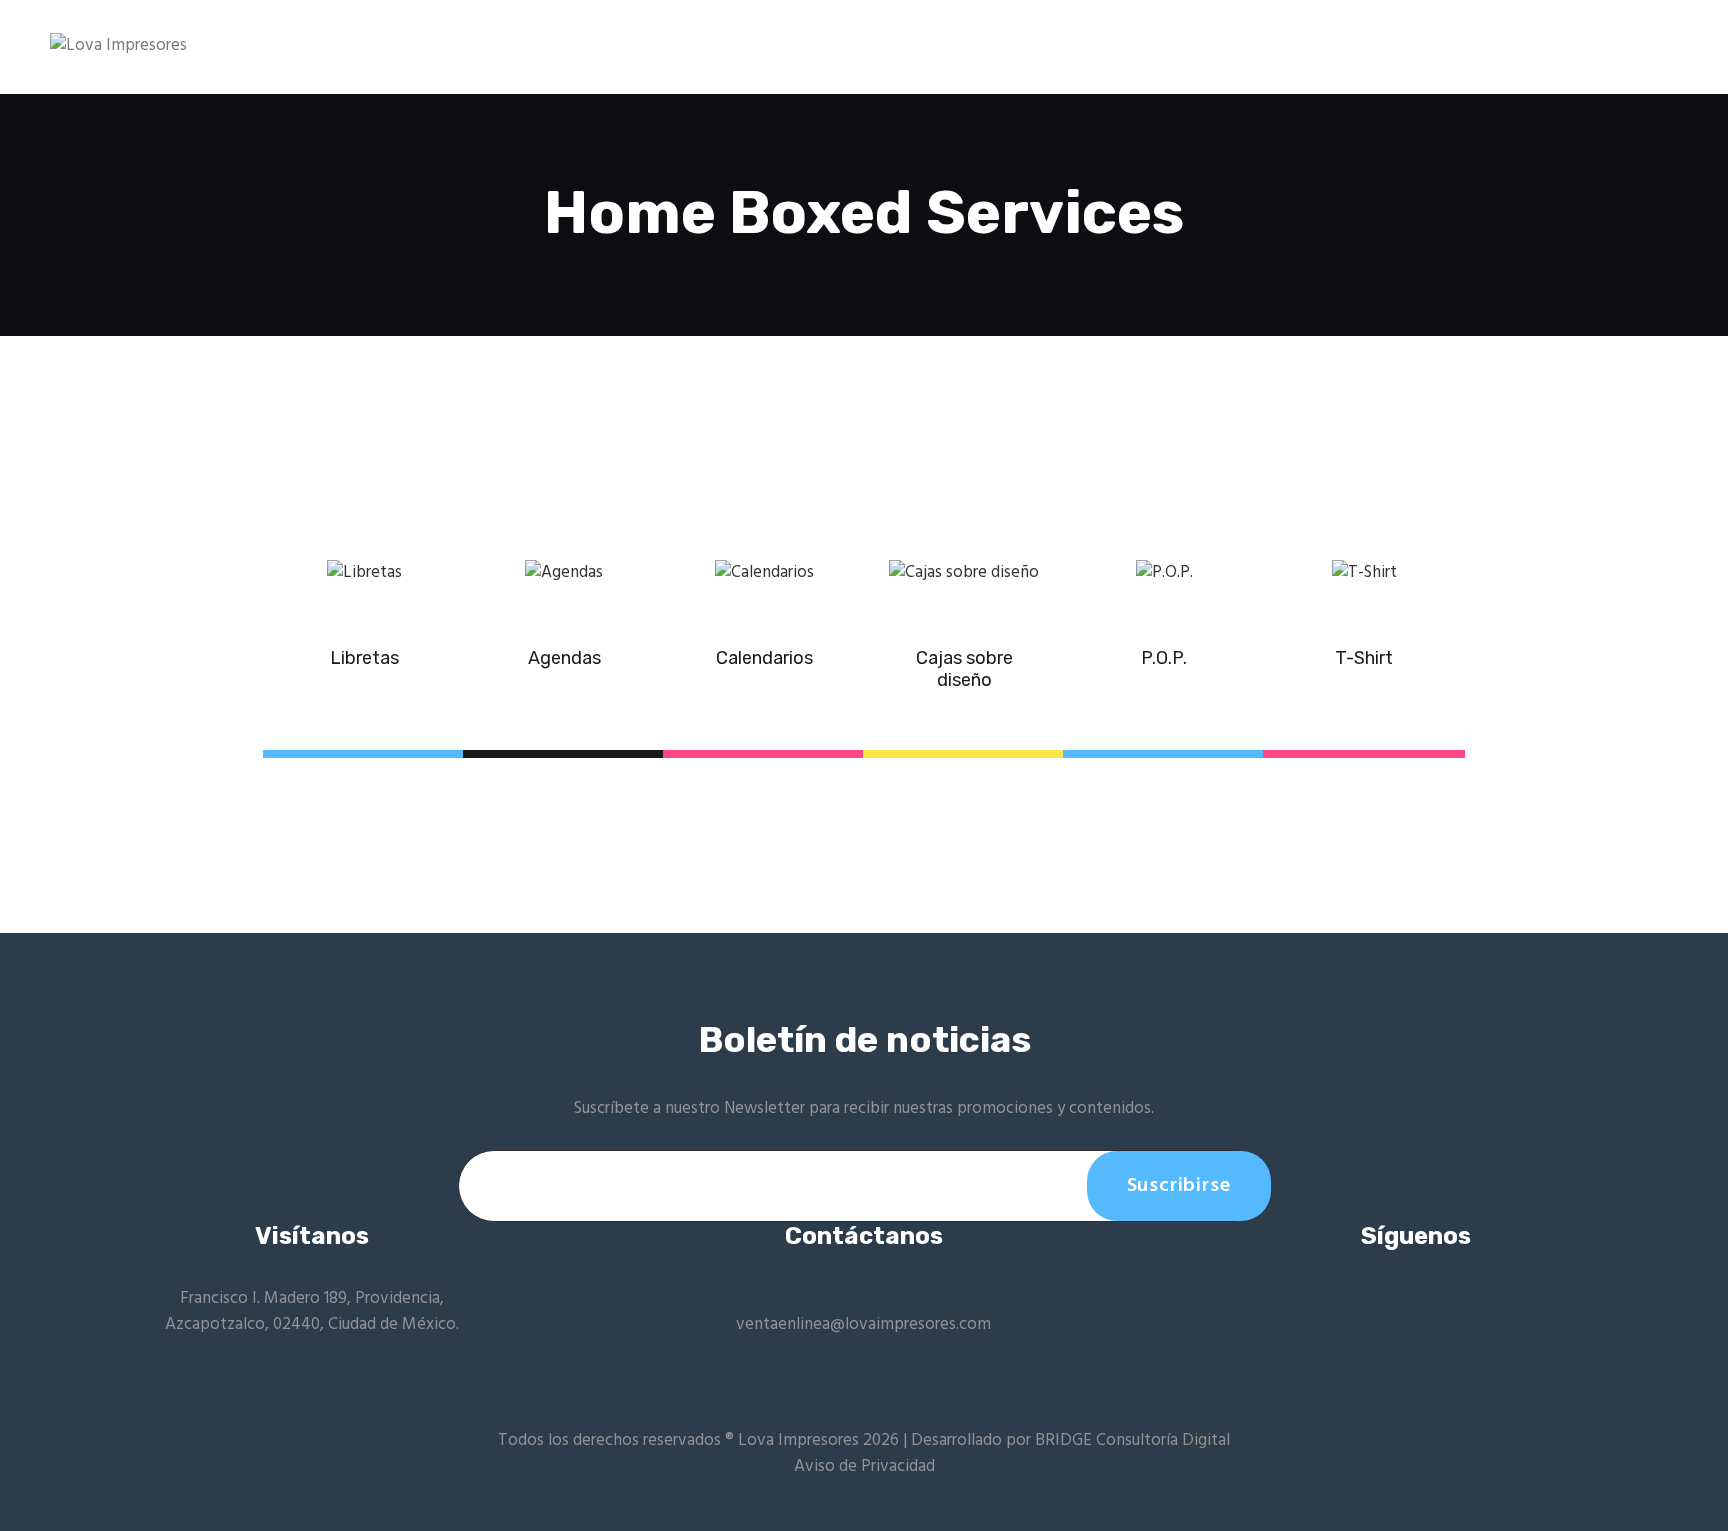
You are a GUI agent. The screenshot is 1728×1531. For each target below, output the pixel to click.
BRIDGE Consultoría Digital (1132, 1440)
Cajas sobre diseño (964, 669)
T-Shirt (1364, 658)
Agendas (564, 658)
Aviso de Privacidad (864, 1466)
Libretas (364, 658)
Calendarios (764, 658)
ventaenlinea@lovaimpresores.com (863, 1324)
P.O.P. (1164, 658)
